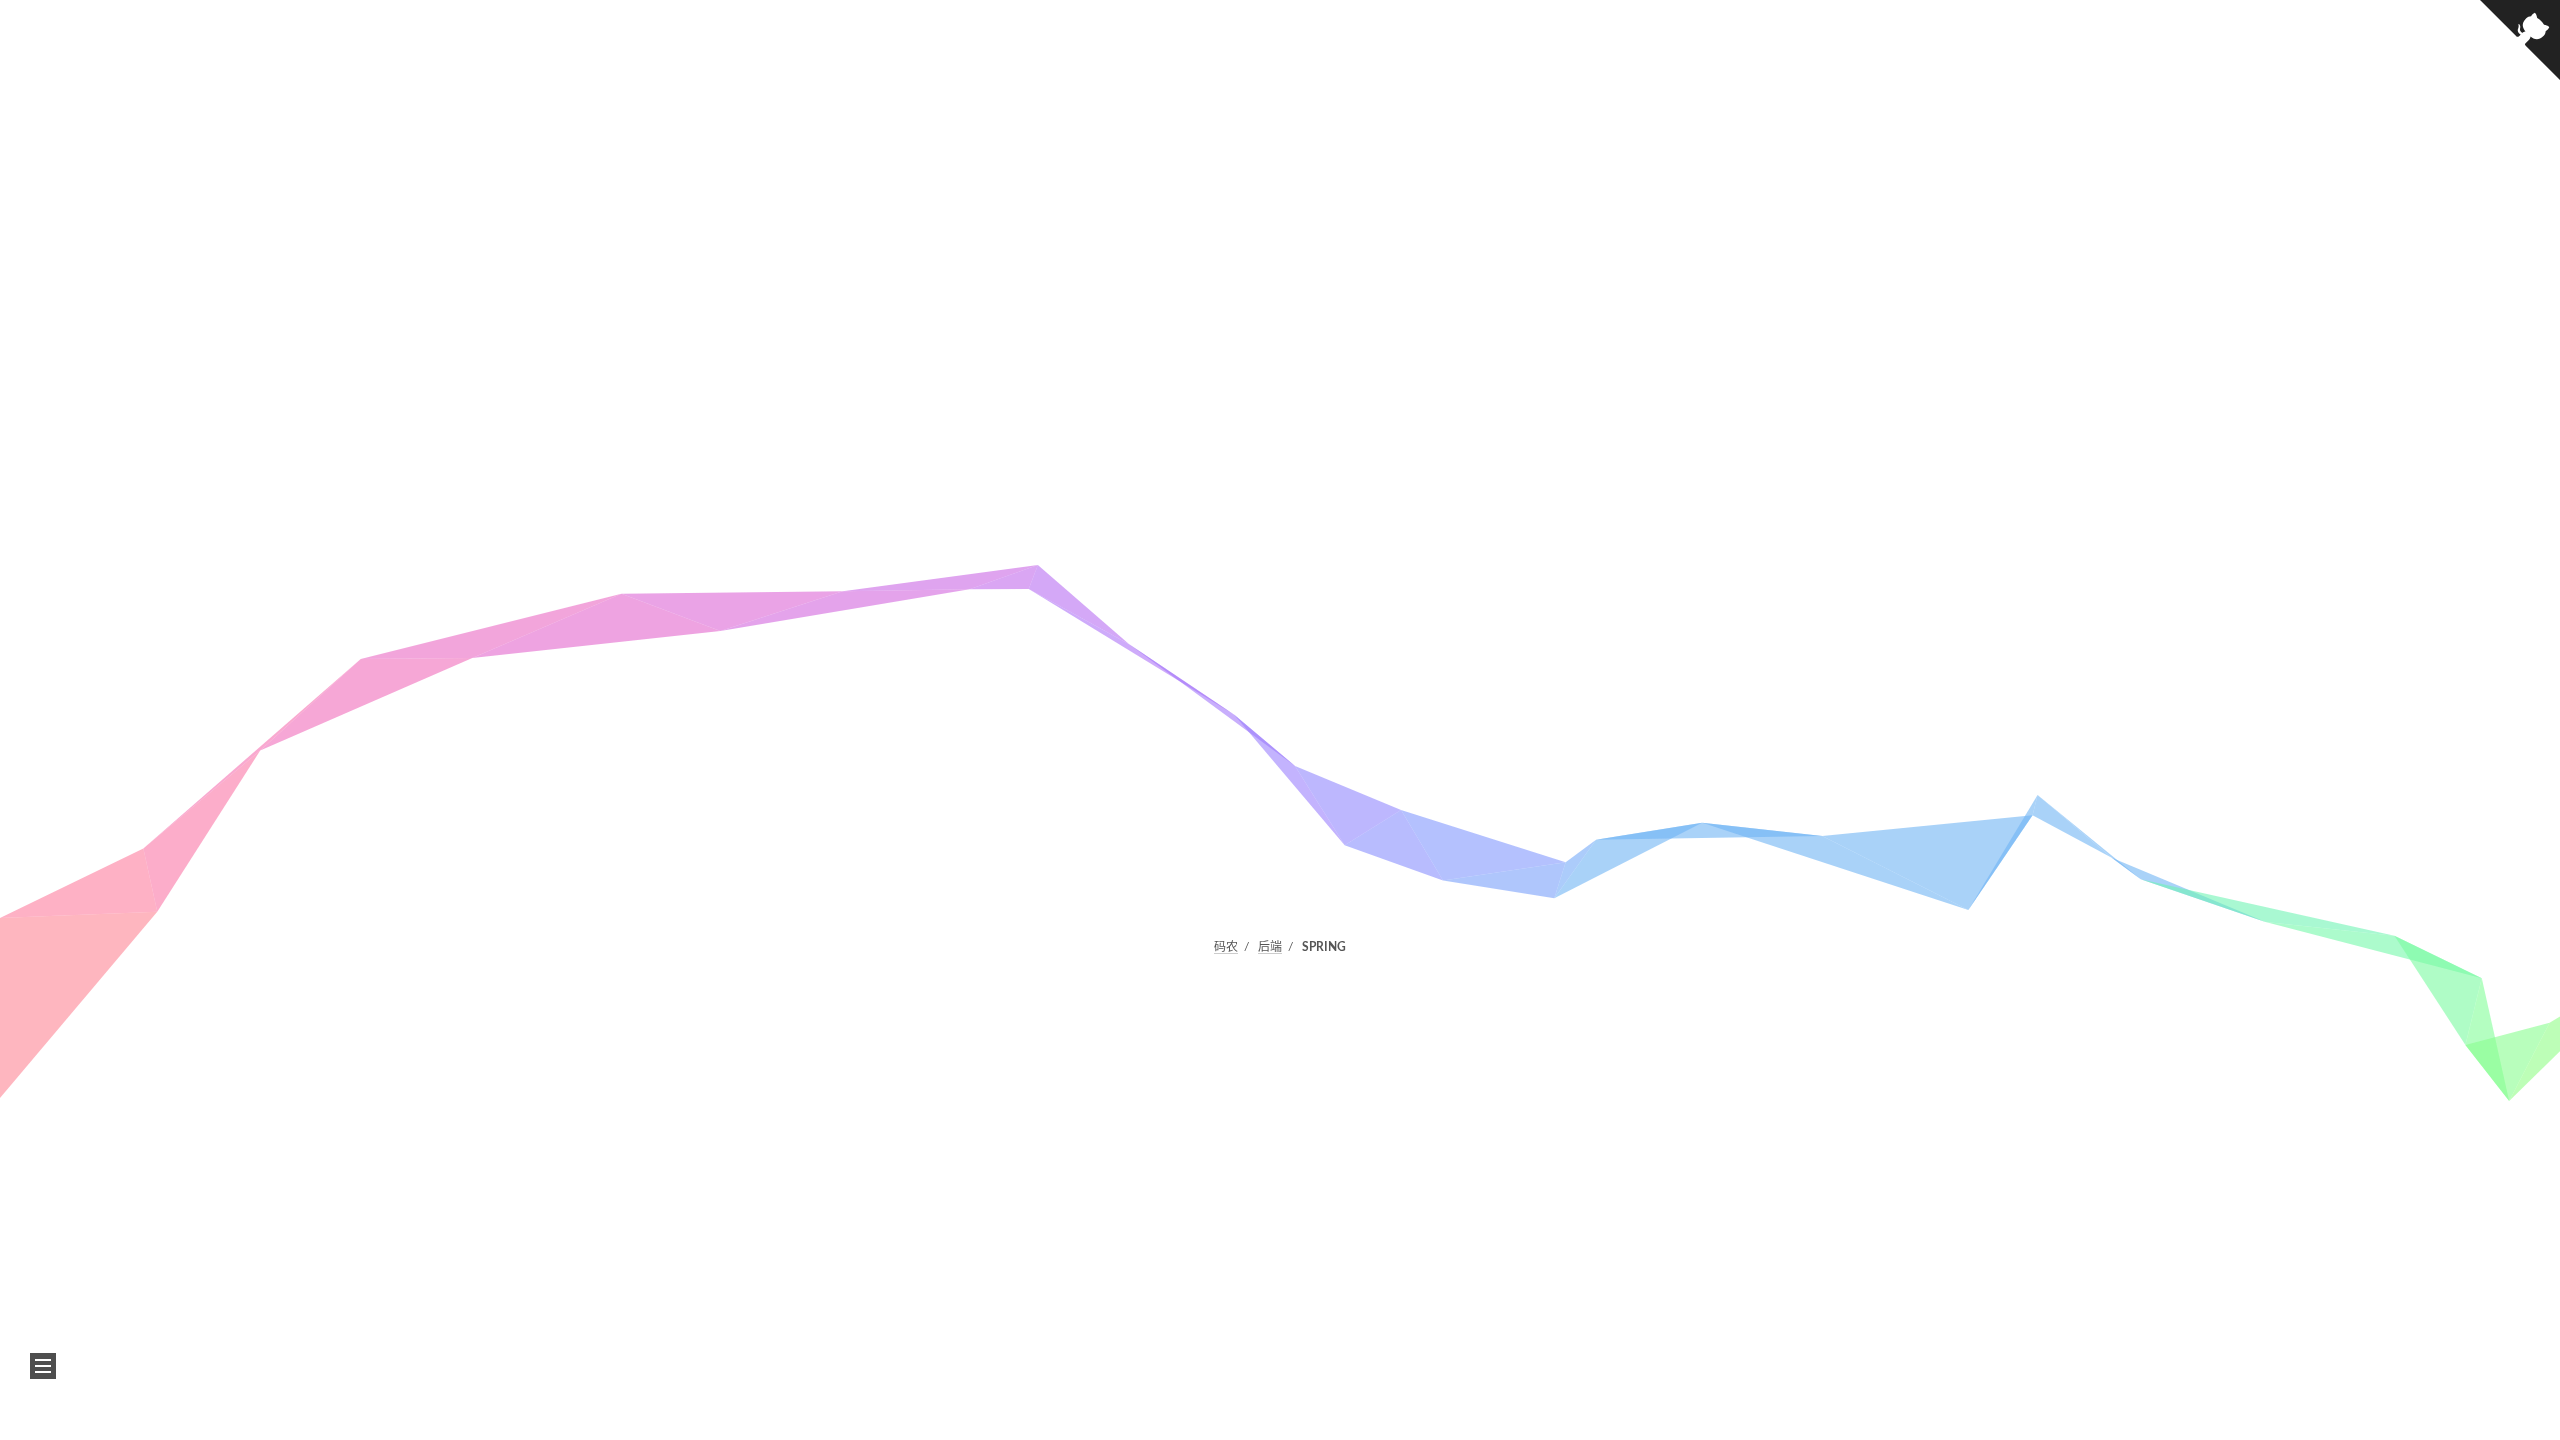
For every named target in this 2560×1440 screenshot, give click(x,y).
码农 (1226, 947)
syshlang (1342, 1103)
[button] (43, 1366)
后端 (1270, 947)
